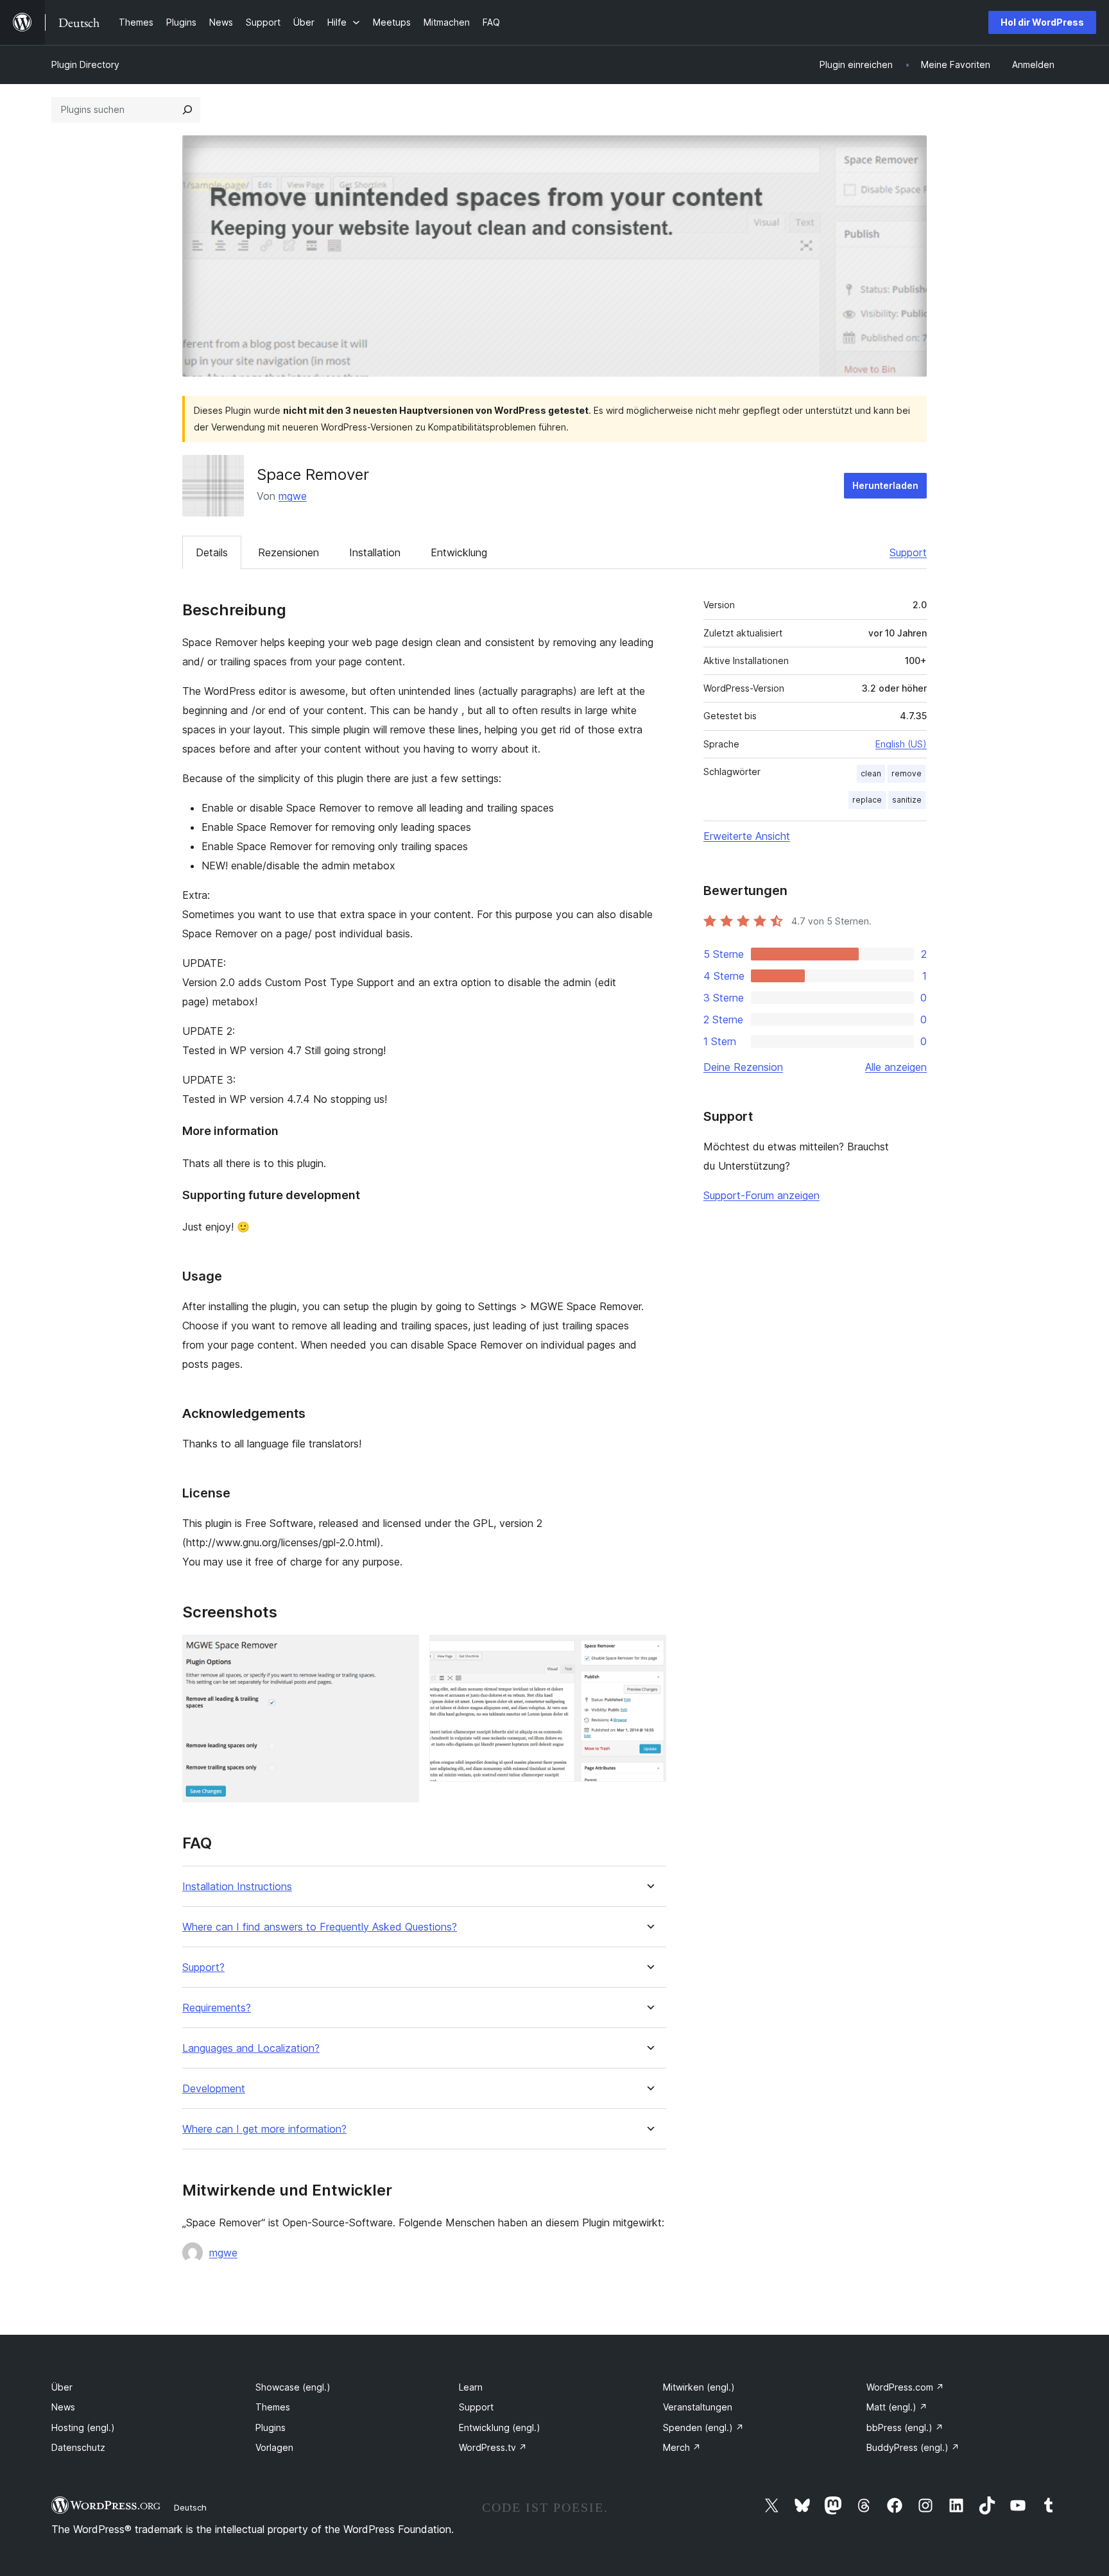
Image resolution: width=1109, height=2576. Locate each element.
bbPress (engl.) (905, 2427)
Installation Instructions (237, 1887)
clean (871, 773)
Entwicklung (459, 552)
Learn (471, 2387)
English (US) (901, 744)
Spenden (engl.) (703, 2427)
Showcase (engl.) (293, 2387)
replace (867, 800)
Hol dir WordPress (1042, 22)
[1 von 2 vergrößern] (402, 1652)
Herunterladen (885, 485)
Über (62, 2387)
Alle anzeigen (896, 1067)
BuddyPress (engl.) (913, 2447)
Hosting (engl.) (83, 2427)
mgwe (293, 496)
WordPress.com (905, 2387)
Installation (375, 552)
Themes (273, 2407)
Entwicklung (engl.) (500, 2427)
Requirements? (217, 2008)
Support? (203, 1967)
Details (212, 552)
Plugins (271, 2427)
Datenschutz (78, 2447)
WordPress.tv (493, 2447)
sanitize (907, 800)
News (63, 2407)
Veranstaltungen (698, 2407)
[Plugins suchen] (187, 110)
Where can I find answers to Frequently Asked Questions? (320, 1927)
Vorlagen (274, 2447)
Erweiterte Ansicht (747, 836)
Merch (682, 2447)
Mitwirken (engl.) (699, 2387)
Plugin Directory (85, 64)
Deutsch (190, 2507)
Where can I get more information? (264, 2129)
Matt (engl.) (897, 2407)
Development (214, 2089)
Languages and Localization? (251, 2048)
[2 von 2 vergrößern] (649, 1652)
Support (908, 552)
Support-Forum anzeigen (761, 1195)
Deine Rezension (743, 1067)
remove (907, 773)
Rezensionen (288, 552)
